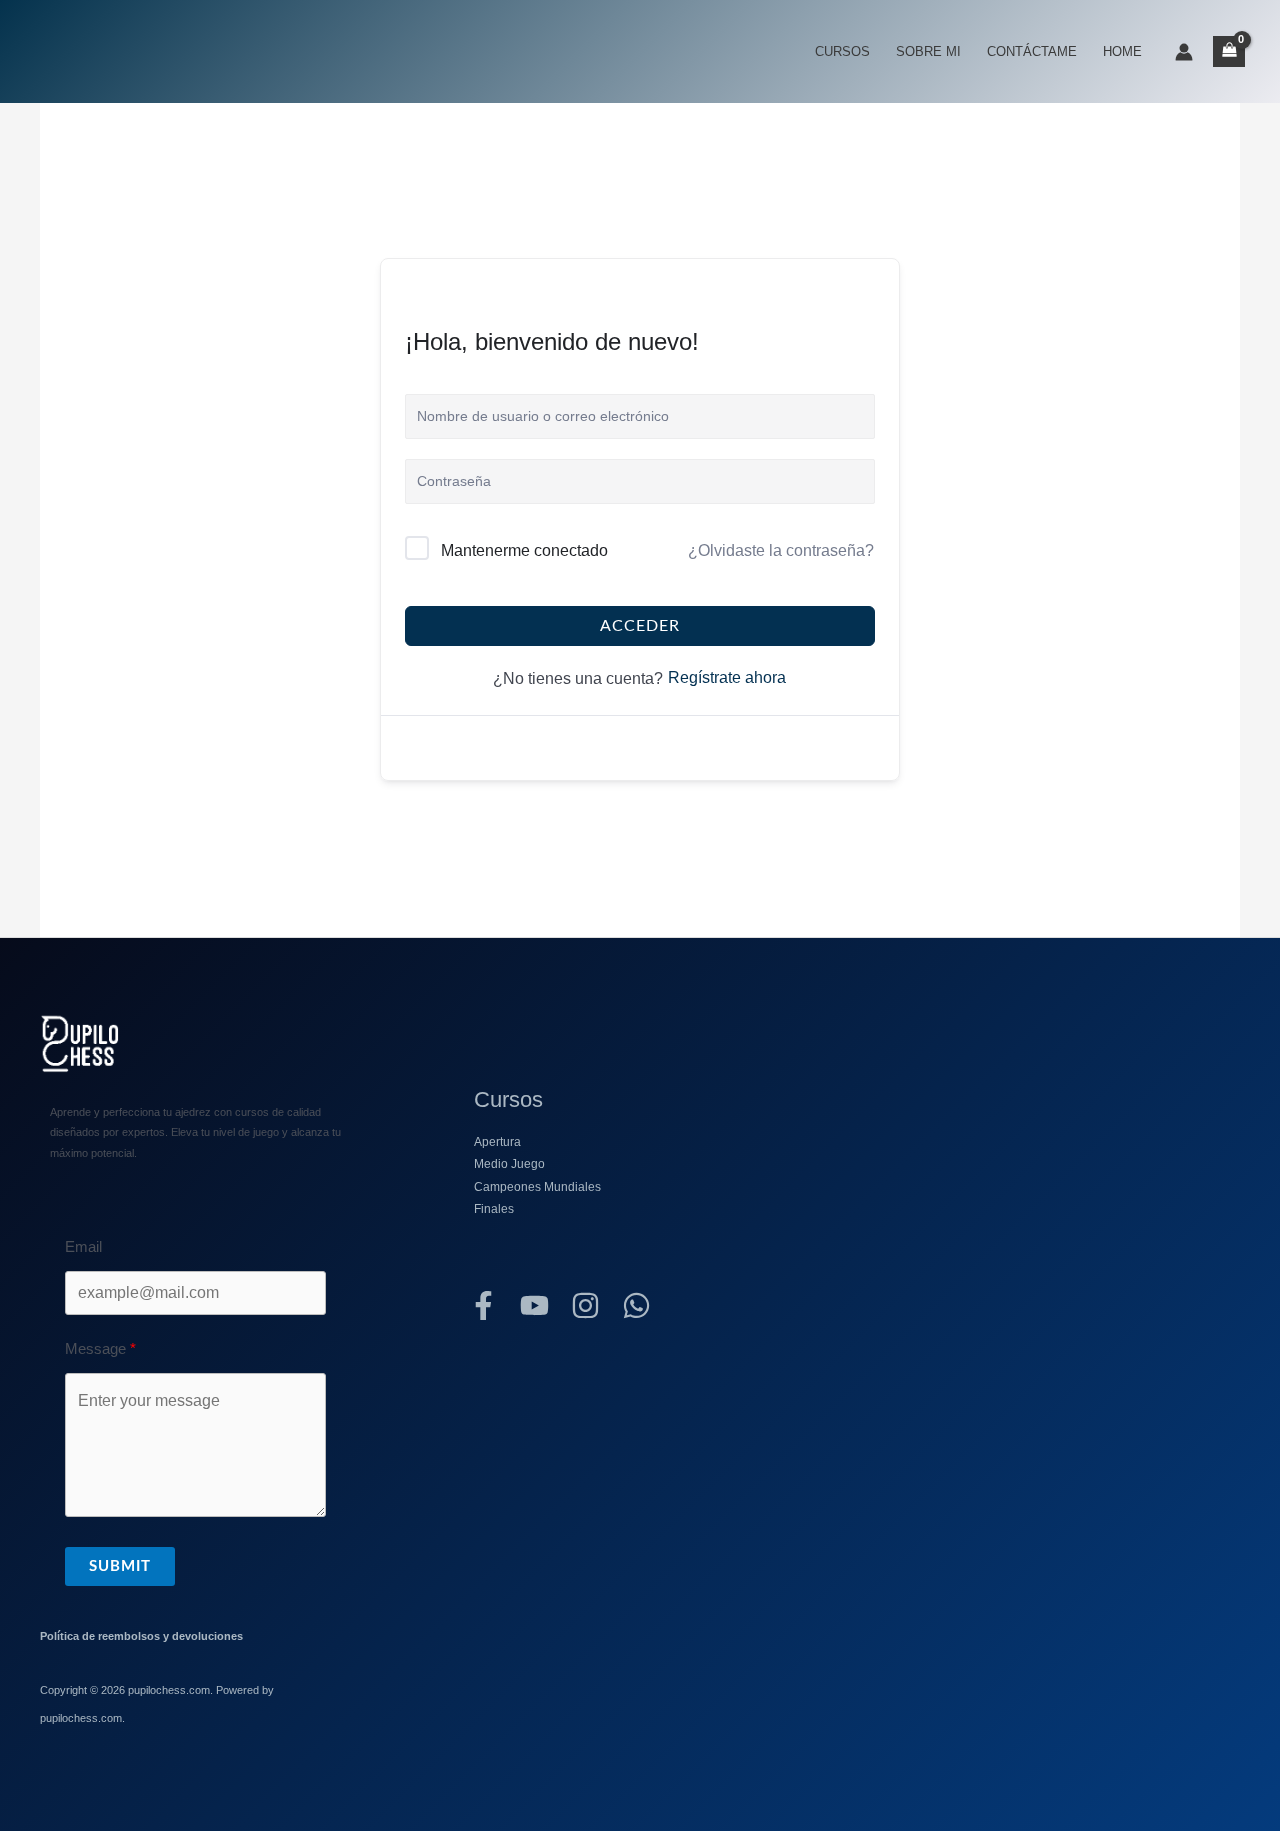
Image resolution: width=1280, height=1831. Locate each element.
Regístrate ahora (727, 677)
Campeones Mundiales (537, 1187)
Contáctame (1032, 51)
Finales (494, 1209)
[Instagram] (585, 1305)
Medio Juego (509, 1164)
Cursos (842, 51)
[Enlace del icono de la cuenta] (1184, 52)
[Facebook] (483, 1305)
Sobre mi (928, 51)
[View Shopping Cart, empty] (1229, 51)
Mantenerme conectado (524, 550)
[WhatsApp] (636, 1305)
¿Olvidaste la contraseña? (781, 550)
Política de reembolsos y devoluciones (141, 1636)
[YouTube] (534, 1305)
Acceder (640, 626)
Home (1122, 51)
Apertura (497, 1142)
